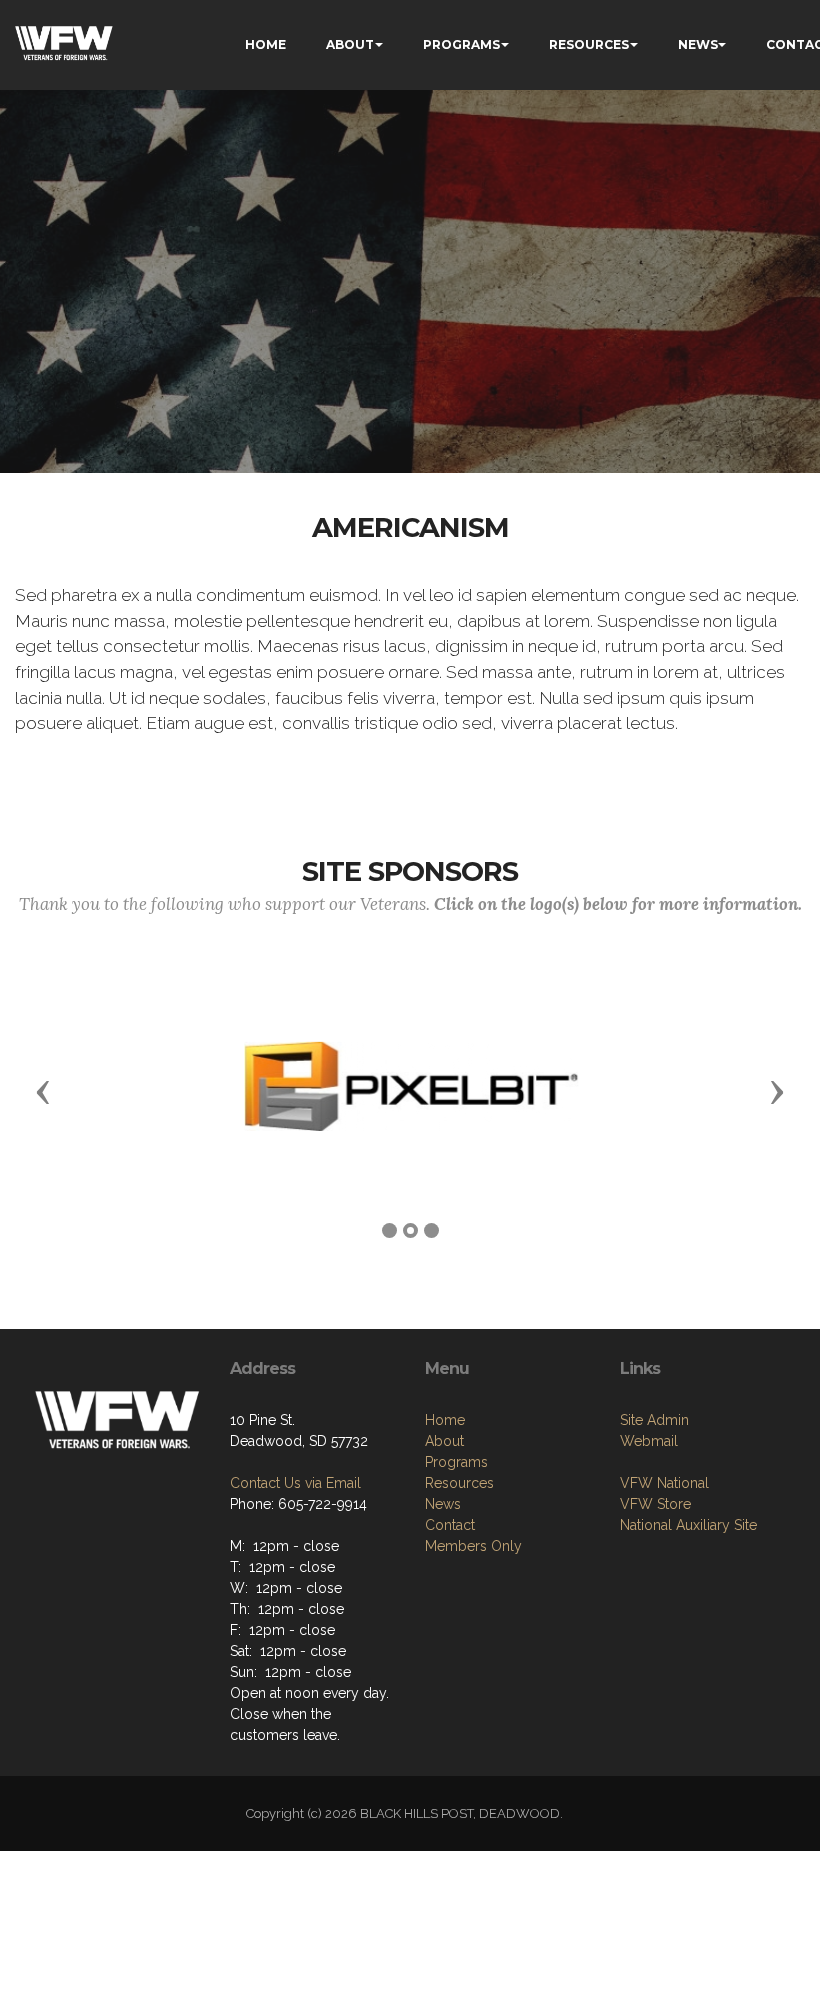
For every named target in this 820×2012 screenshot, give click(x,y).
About (444, 1441)
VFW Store (655, 1504)
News (443, 1504)
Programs (456, 1462)
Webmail (649, 1441)
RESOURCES (589, 44)
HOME (265, 44)
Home (445, 1420)
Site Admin (654, 1420)
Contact (450, 1525)
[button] (43, 1091)
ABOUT (350, 44)
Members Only (473, 1546)
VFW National (664, 1483)
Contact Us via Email (295, 1483)
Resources (459, 1483)
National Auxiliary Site (688, 1525)
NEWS (698, 44)
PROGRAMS (461, 44)
